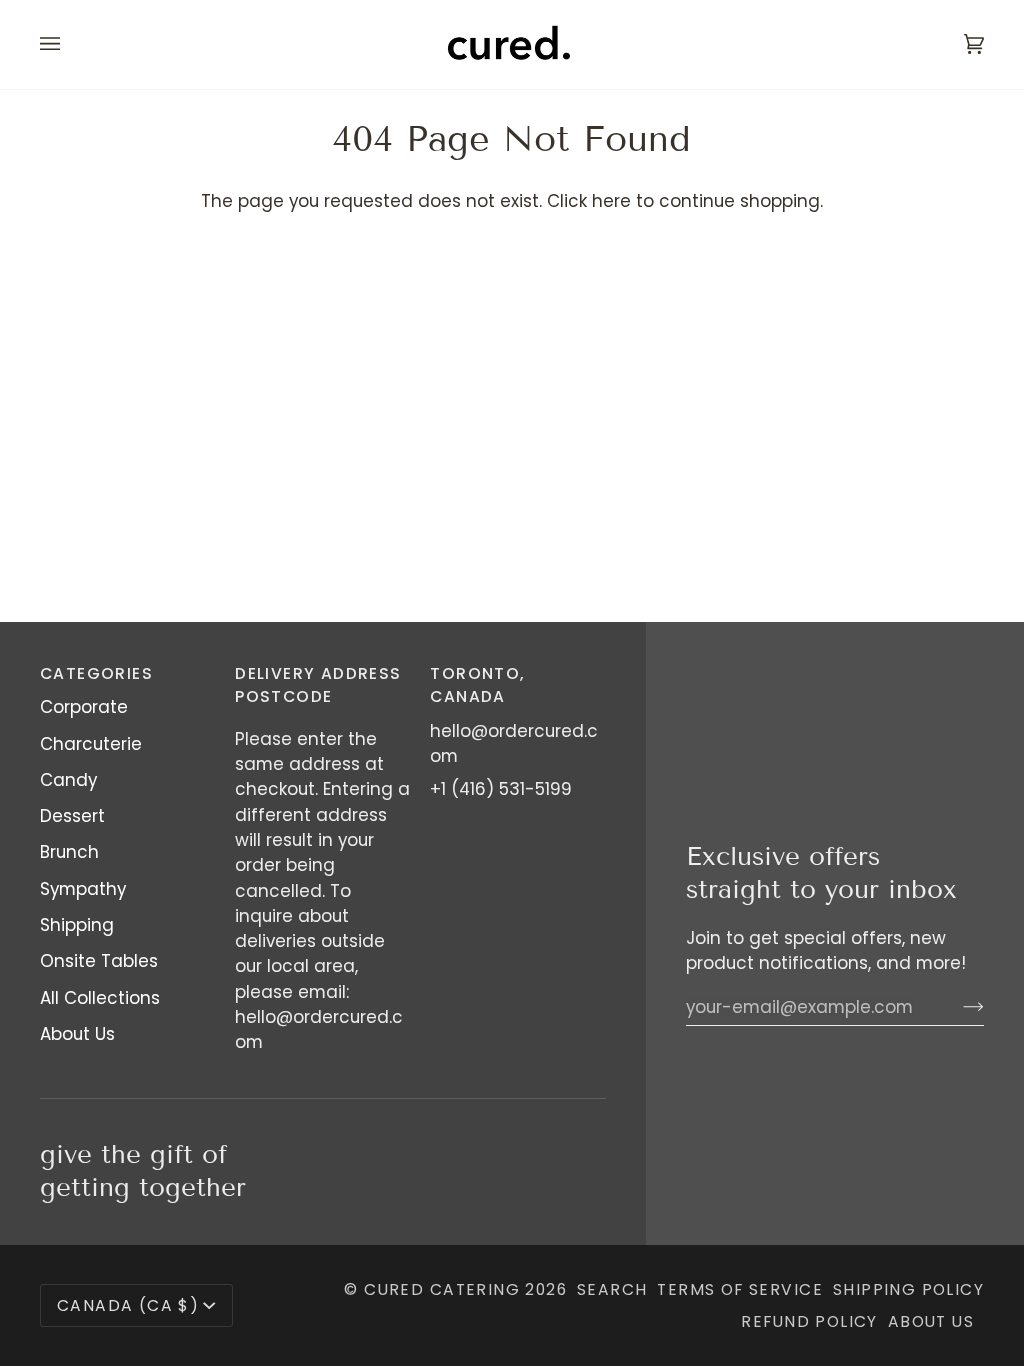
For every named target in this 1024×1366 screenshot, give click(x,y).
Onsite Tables (99, 961)
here (611, 201)
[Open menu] (70, 44)
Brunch (69, 852)
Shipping (77, 925)
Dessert (72, 816)
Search (612, 1289)
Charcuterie (91, 744)
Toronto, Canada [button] (477, 685)
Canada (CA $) (128, 1305)
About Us (77, 1034)
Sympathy (83, 889)
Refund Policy (809, 1321)
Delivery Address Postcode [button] (318, 685)
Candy (68, 780)
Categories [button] (96, 673)
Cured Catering (442, 1289)
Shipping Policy (908, 1289)
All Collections (100, 998)
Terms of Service (740, 1289)
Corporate (84, 707)
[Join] (957, 1007)
